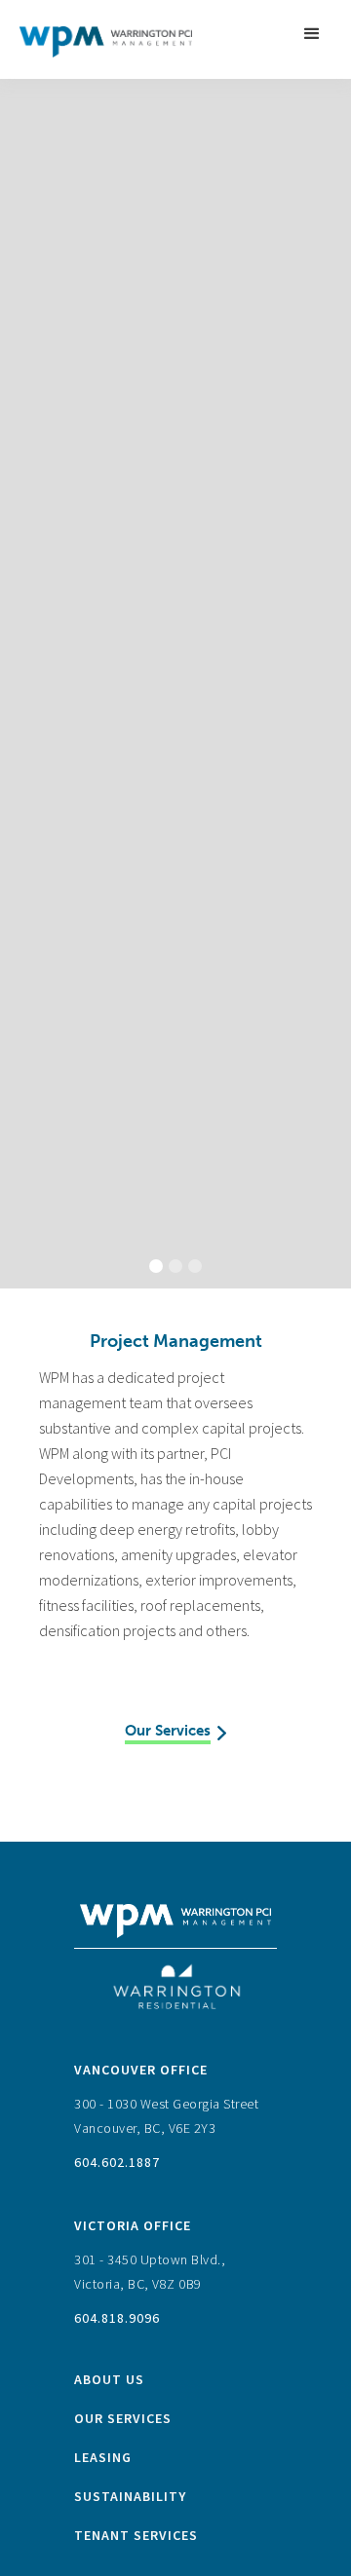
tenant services (136, 2535)
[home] (101, 34)
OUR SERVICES (123, 2418)
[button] (312, 34)
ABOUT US (109, 2379)
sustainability (130, 2496)
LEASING (103, 2457)
